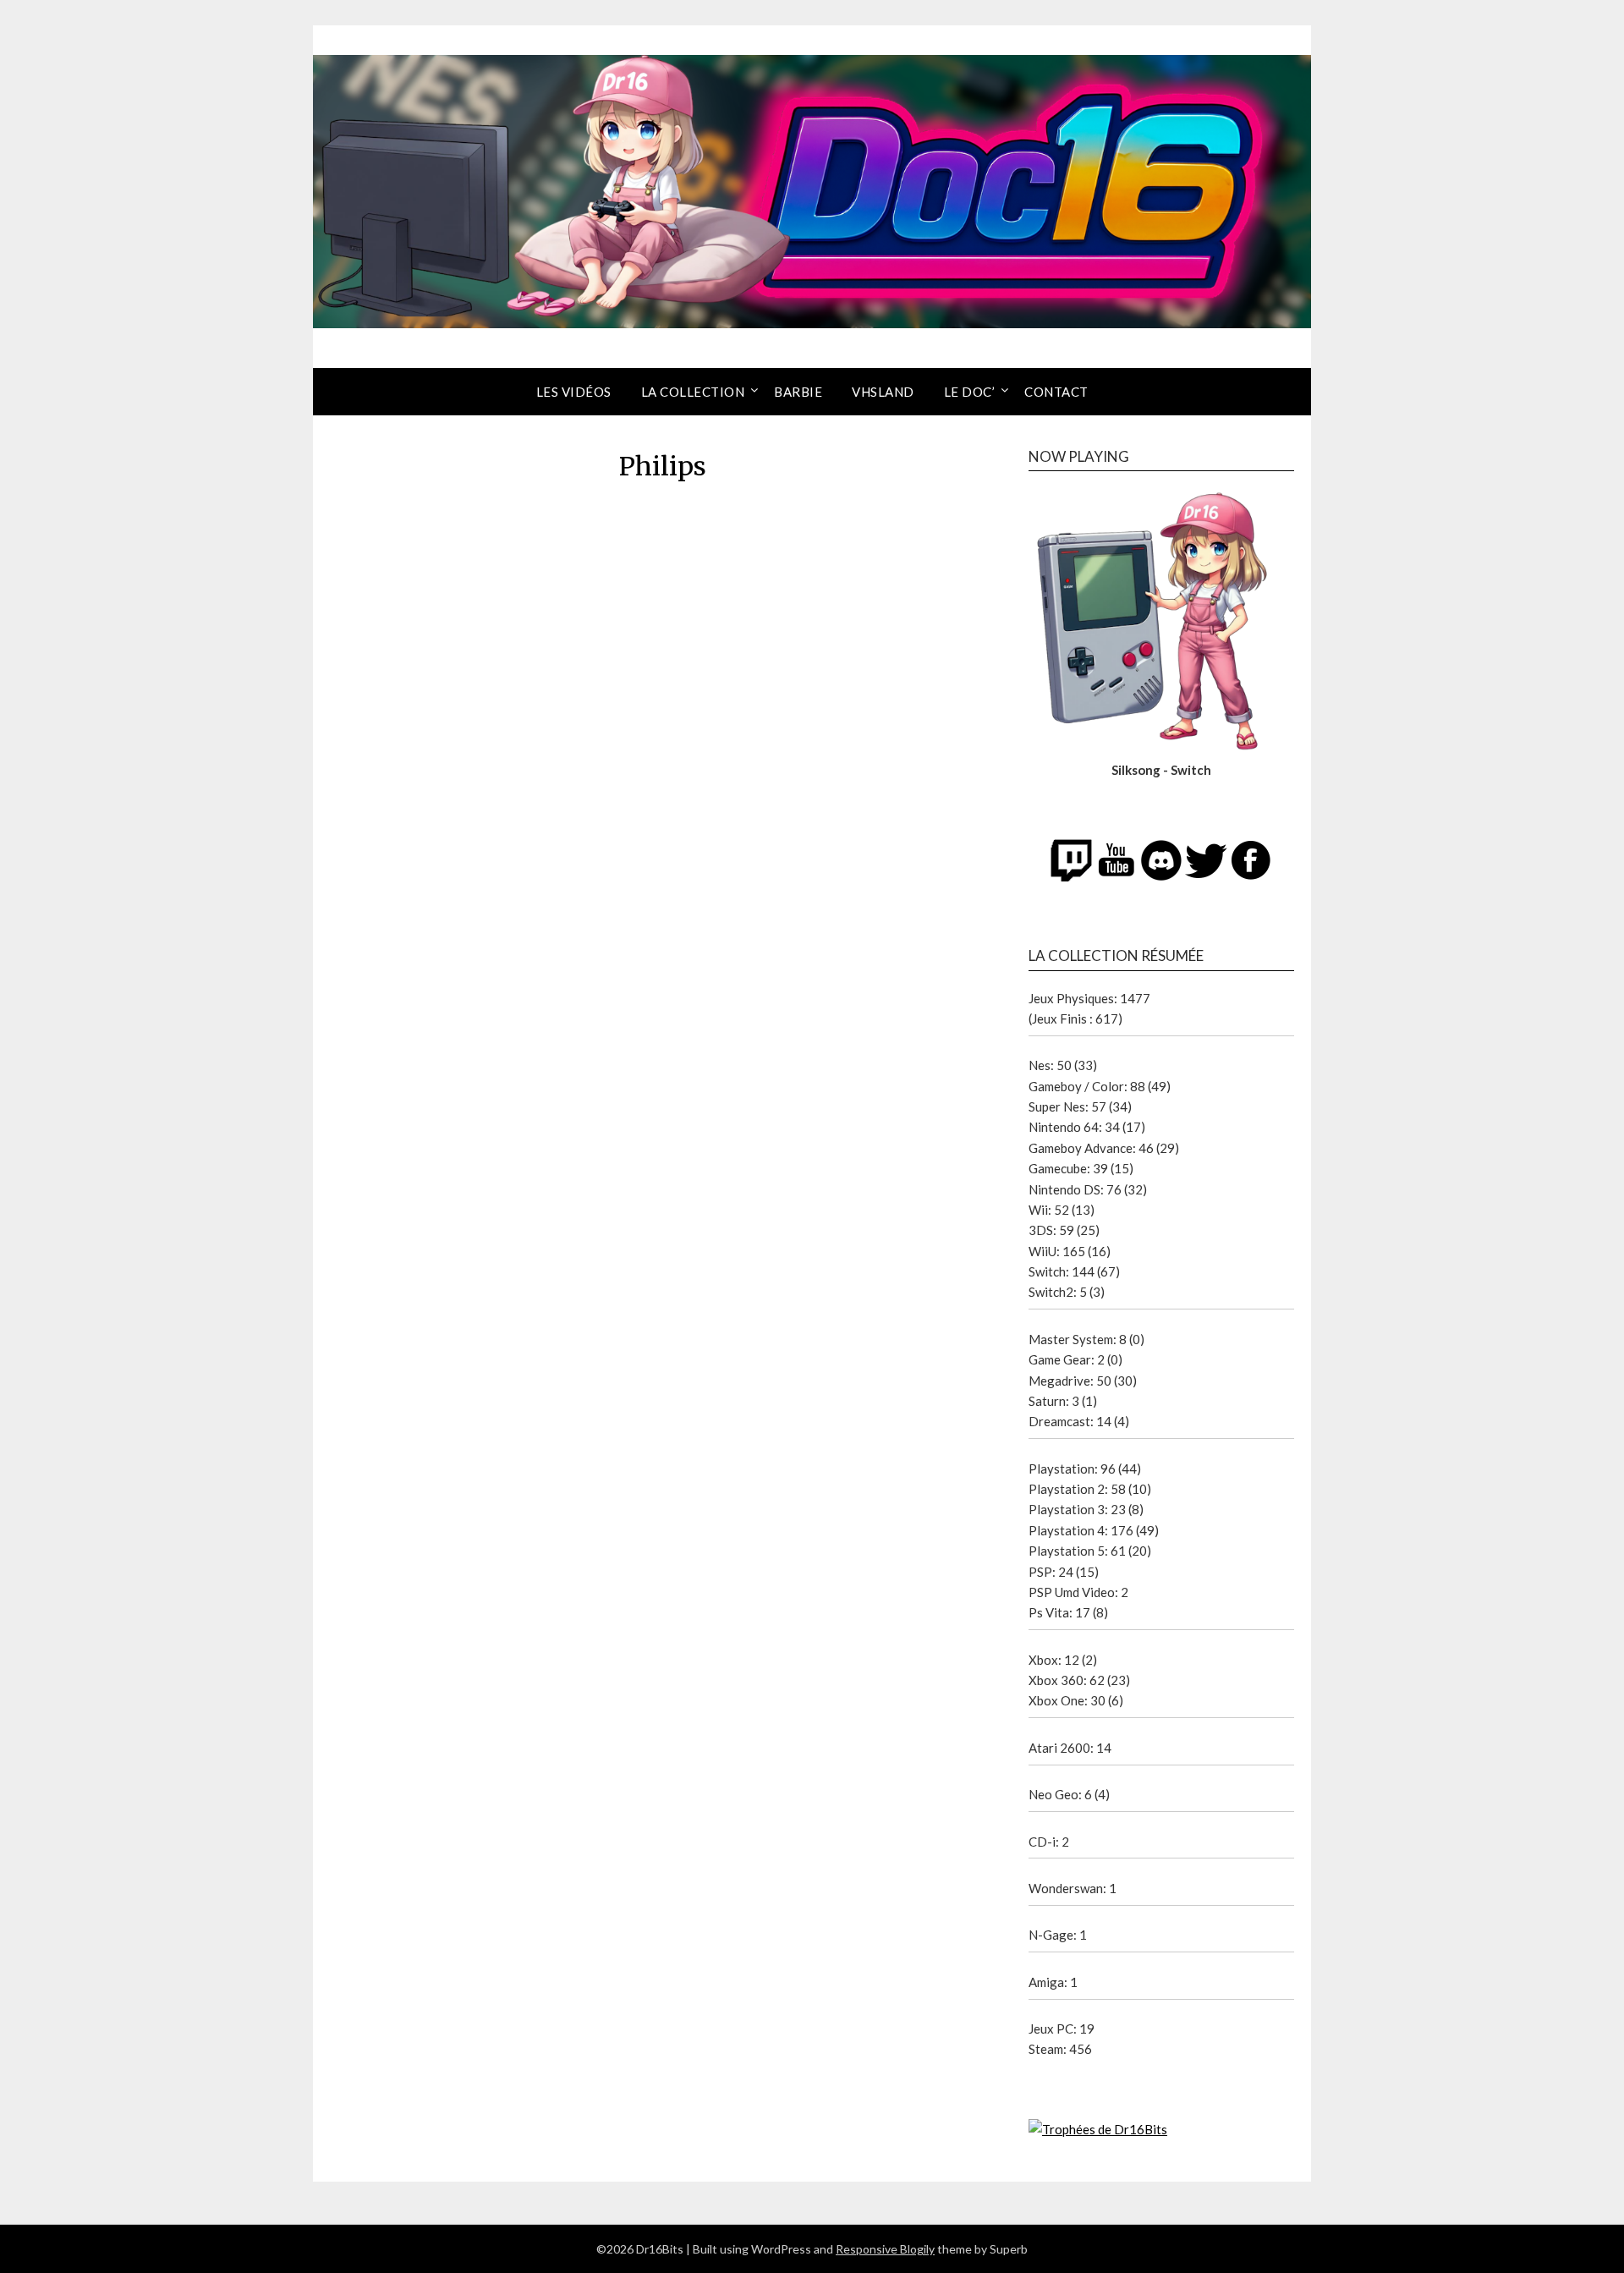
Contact (1056, 392)
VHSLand (883, 392)
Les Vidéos (574, 392)
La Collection (693, 392)
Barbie (798, 392)
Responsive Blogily (885, 2249)
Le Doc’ (970, 392)
